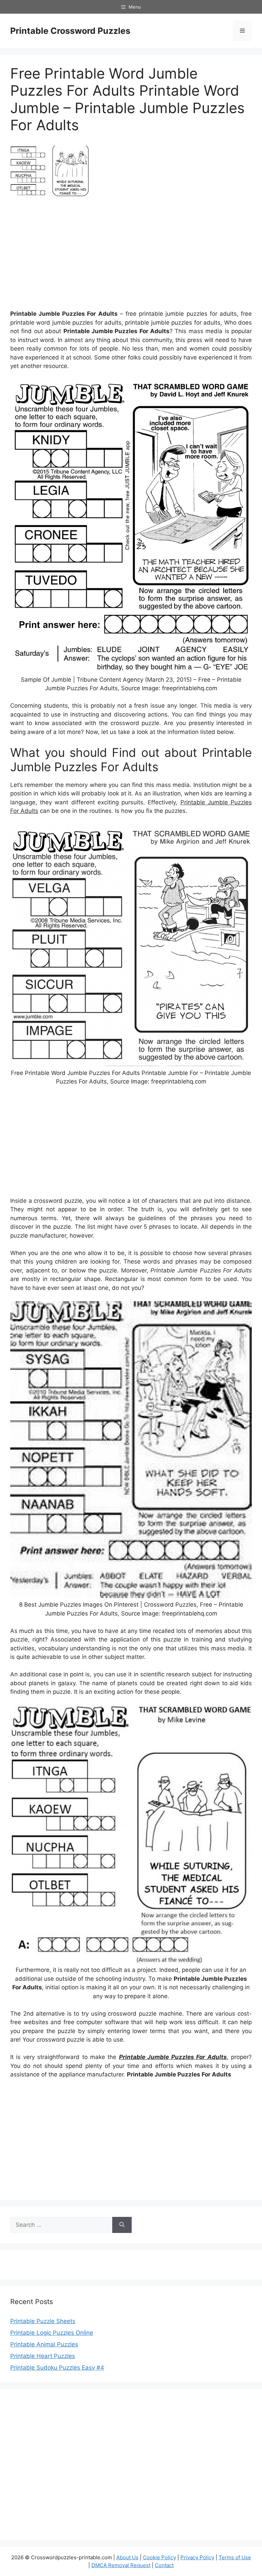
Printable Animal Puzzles (44, 2344)
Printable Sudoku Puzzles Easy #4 (57, 2368)
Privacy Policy (197, 2557)
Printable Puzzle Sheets (43, 2321)
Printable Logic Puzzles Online (52, 2333)
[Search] (122, 2225)
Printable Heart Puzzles (43, 2356)
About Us (127, 2557)
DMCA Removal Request (121, 2565)
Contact (164, 2565)
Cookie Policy (159, 2557)
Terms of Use (235, 2557)
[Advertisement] (131, 256)
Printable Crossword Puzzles (70, 31)
